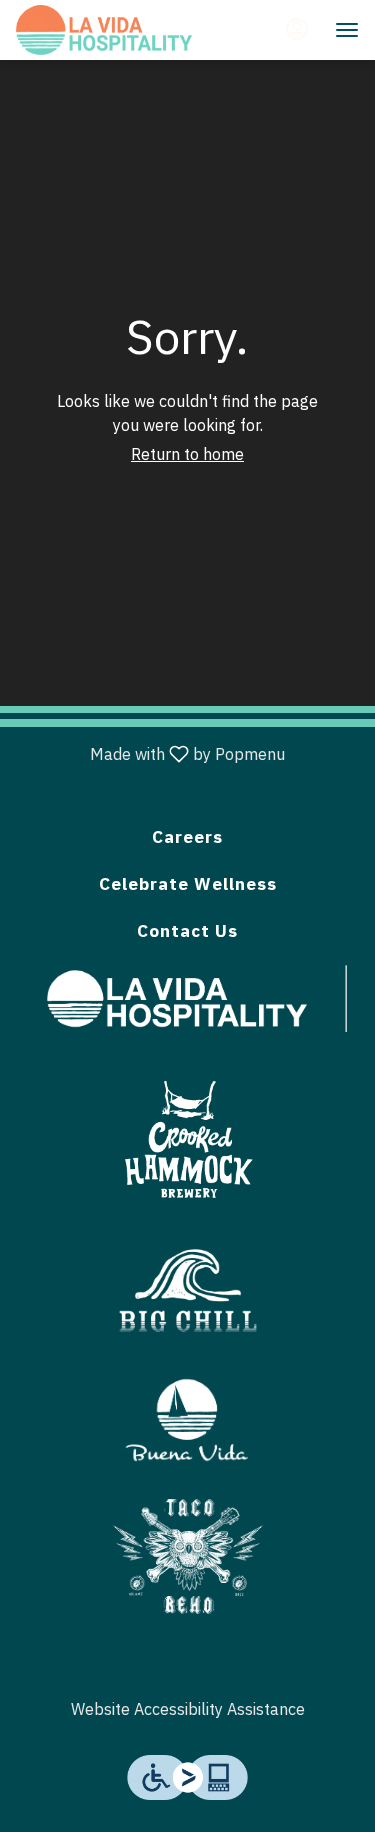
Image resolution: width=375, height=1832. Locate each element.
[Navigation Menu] (347, 30)
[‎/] (188, 1135)
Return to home (187, 454)
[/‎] (197, 997)
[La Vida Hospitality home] (106, 30)
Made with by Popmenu (150, 755)
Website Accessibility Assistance (188, 1709)
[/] (188, 1417)
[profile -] (297, 29)
